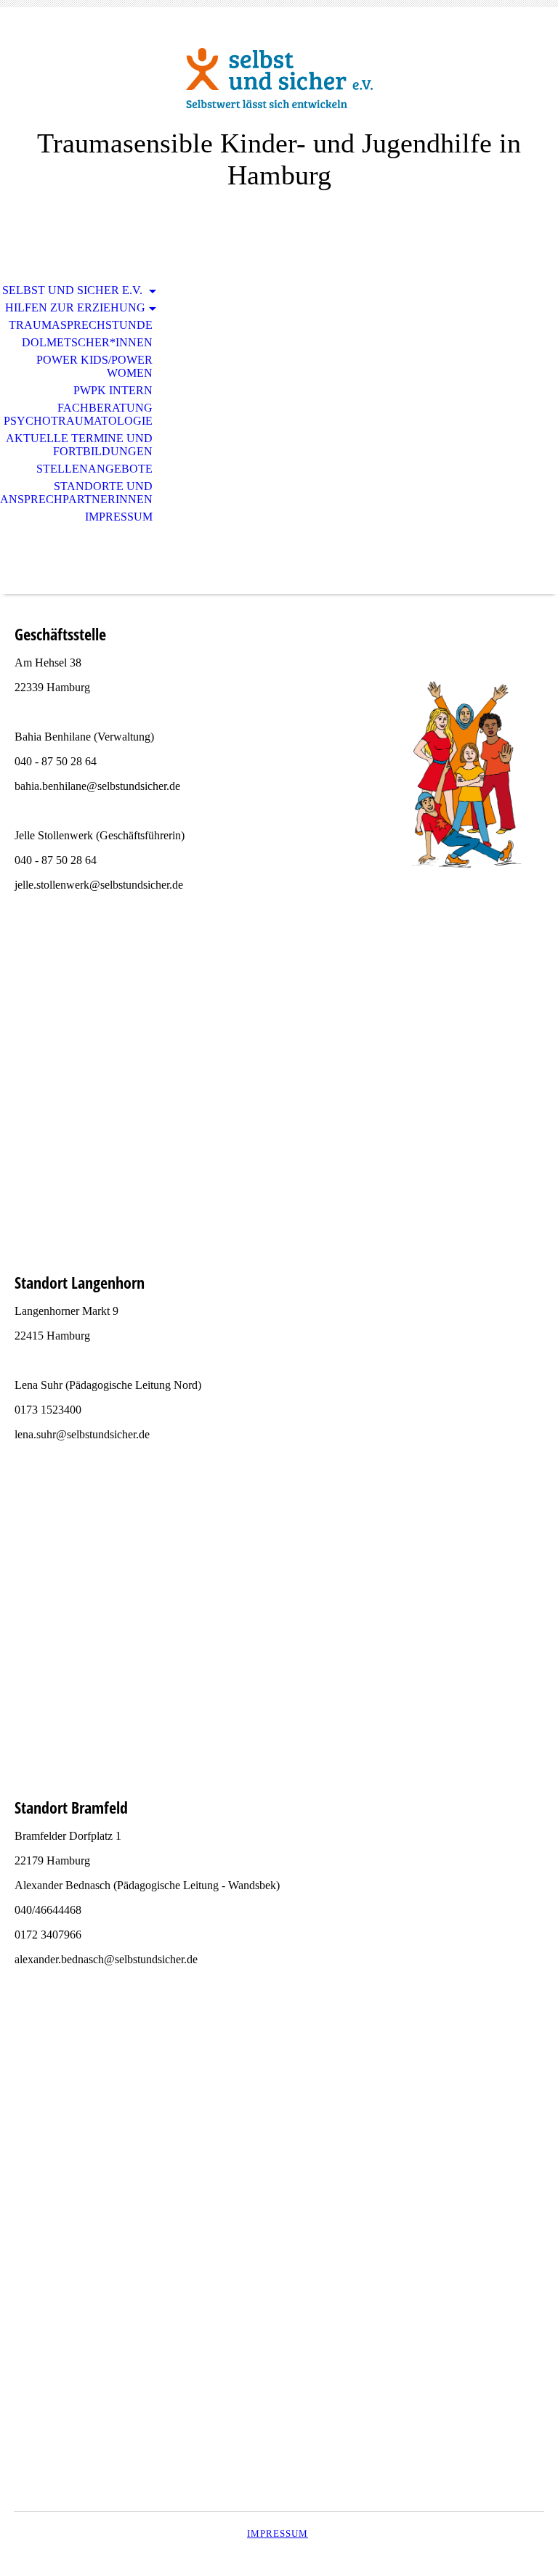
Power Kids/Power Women (94, 366)
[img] (279, 78)
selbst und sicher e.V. (74, 290)
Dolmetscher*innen (87, 342)
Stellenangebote (94, 469)
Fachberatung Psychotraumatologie (78, 414)
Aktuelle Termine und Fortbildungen (79, 445)
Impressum (119, 517)
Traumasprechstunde (81, 325)
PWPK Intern (113, 390)
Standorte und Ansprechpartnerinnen (76, 493)
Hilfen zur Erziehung (75, 307)
